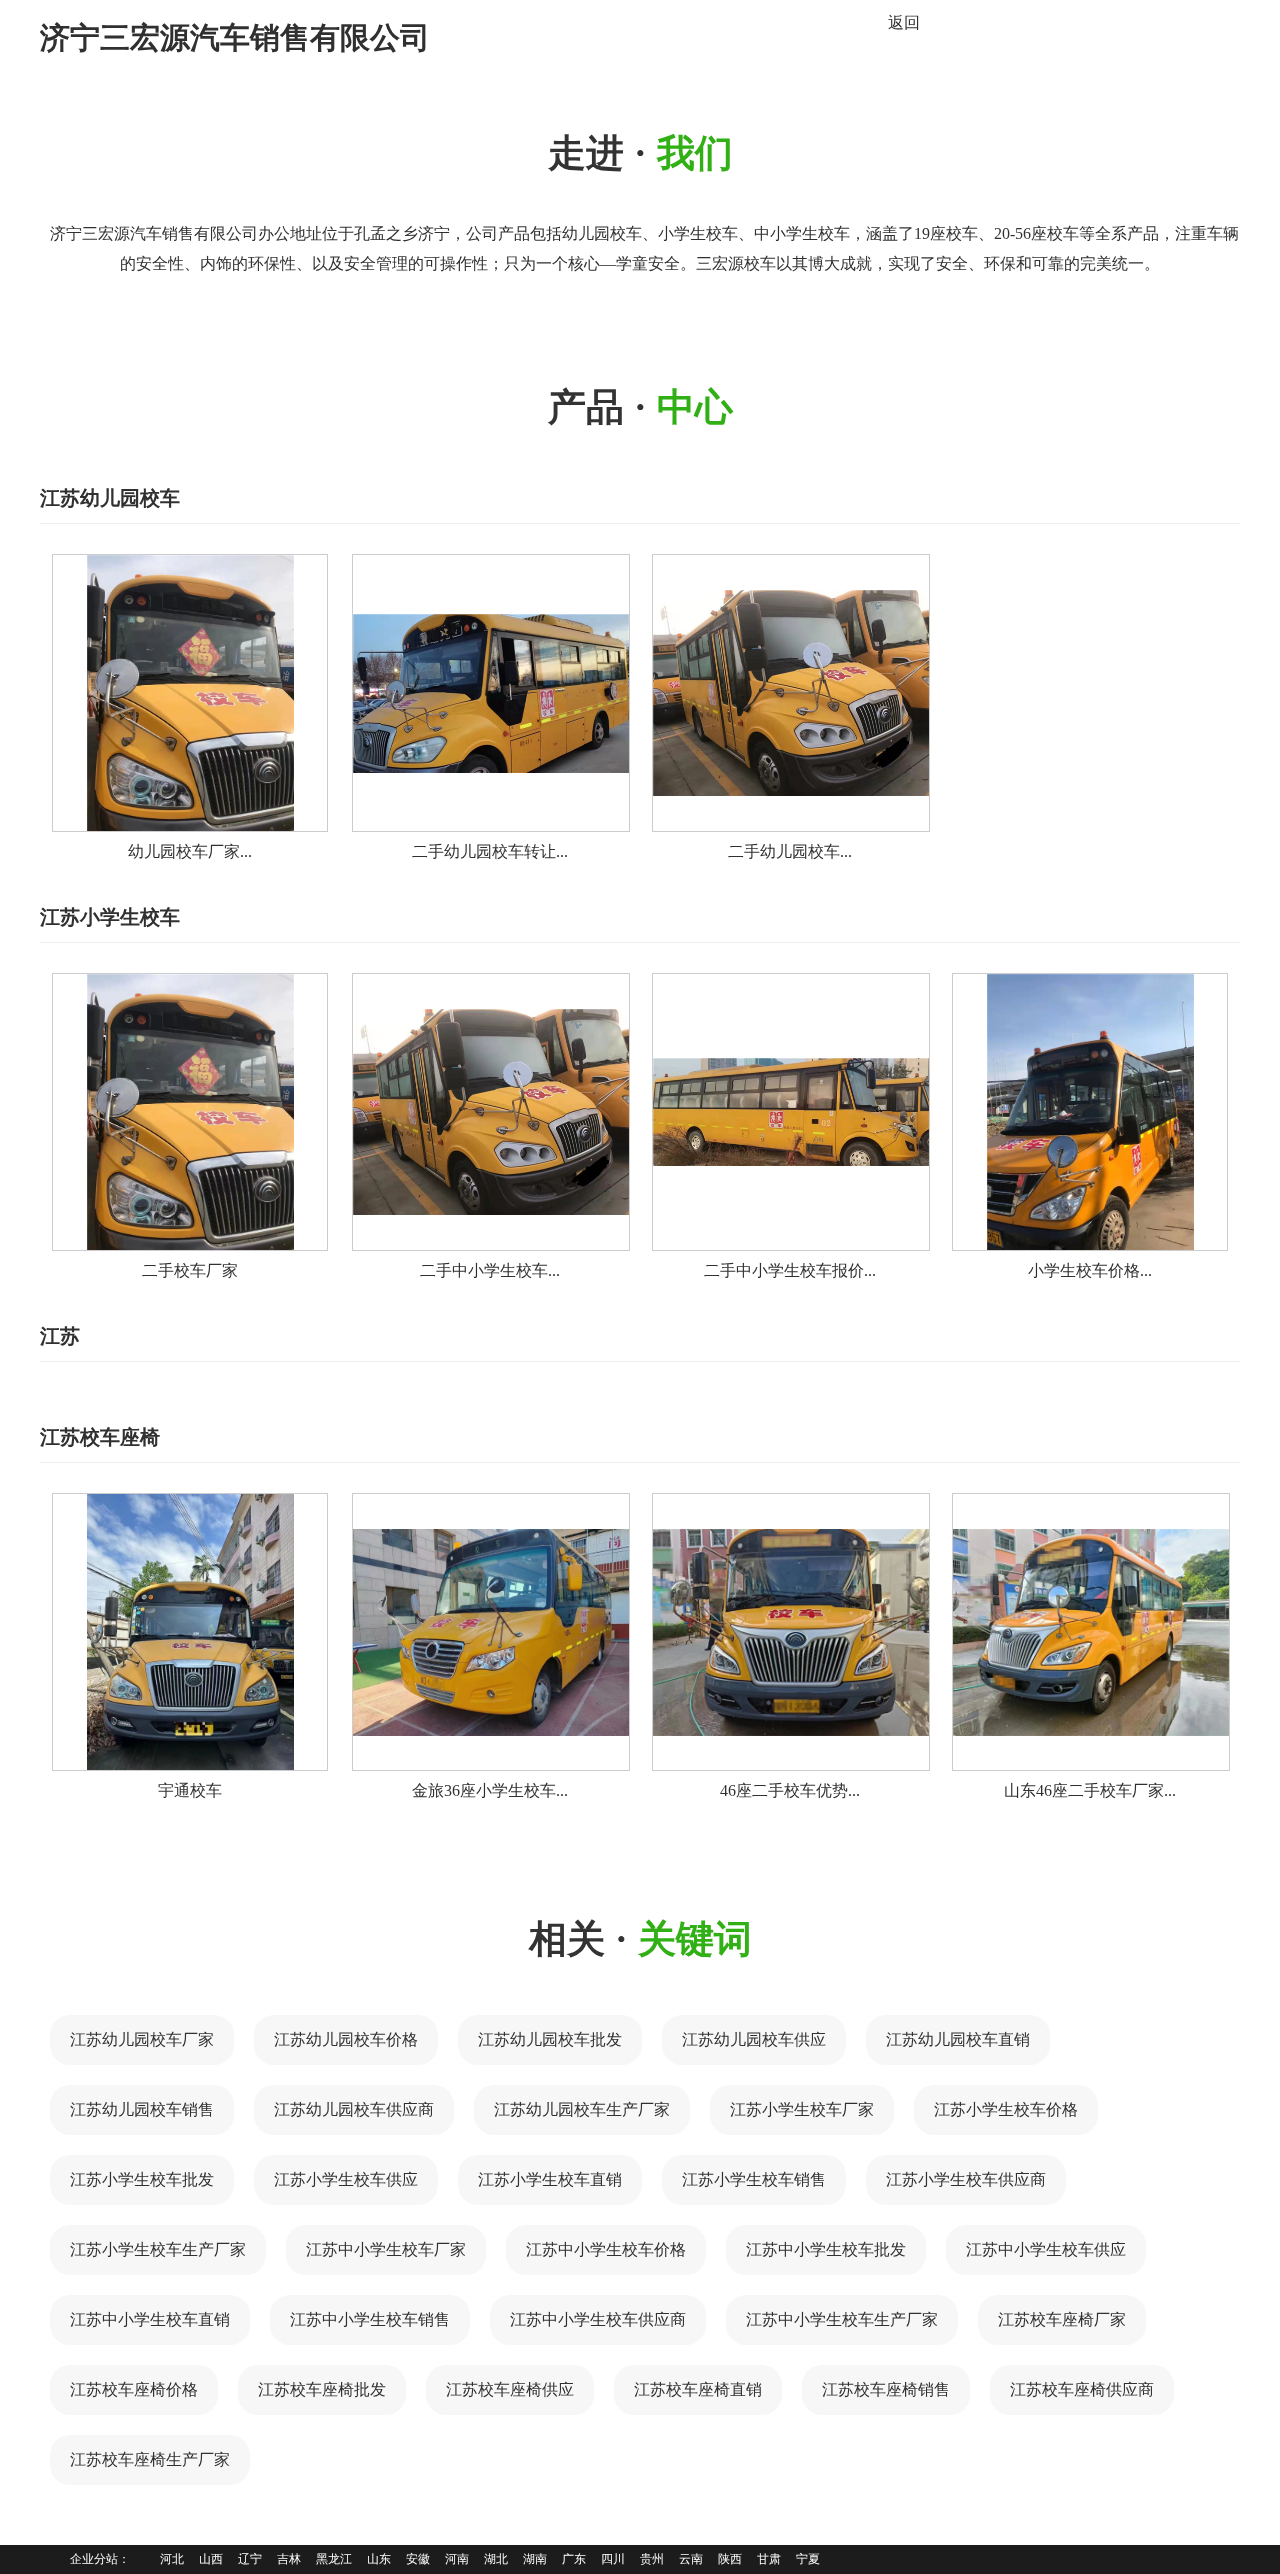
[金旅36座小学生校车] (491, 1632)
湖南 (535, 2559)
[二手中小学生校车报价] (791, 1112)
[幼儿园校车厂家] (190, 693)
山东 (379, 2559)
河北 (172, 2559)
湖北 (496, 2559)
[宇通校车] (190, 1632)
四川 (613, 2559)
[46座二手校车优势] (791, 1632)
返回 (904, 22)
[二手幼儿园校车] (791, 693)
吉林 (289, 2559)
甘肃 (769, 2559)
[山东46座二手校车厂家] (1091, 1632)
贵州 (652, 2559)
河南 (457, 2559)
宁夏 (808, 2559)
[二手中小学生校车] (491, 1112)
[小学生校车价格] (1090, 1112)
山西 (211, 2559)
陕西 (730, 2559)
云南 (691, 2559)
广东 (574, 2559)
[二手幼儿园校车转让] (491, 693)
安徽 (418, 2559)
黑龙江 (334, 2559)
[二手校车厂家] (190, 1112)
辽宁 (250, 2559)
